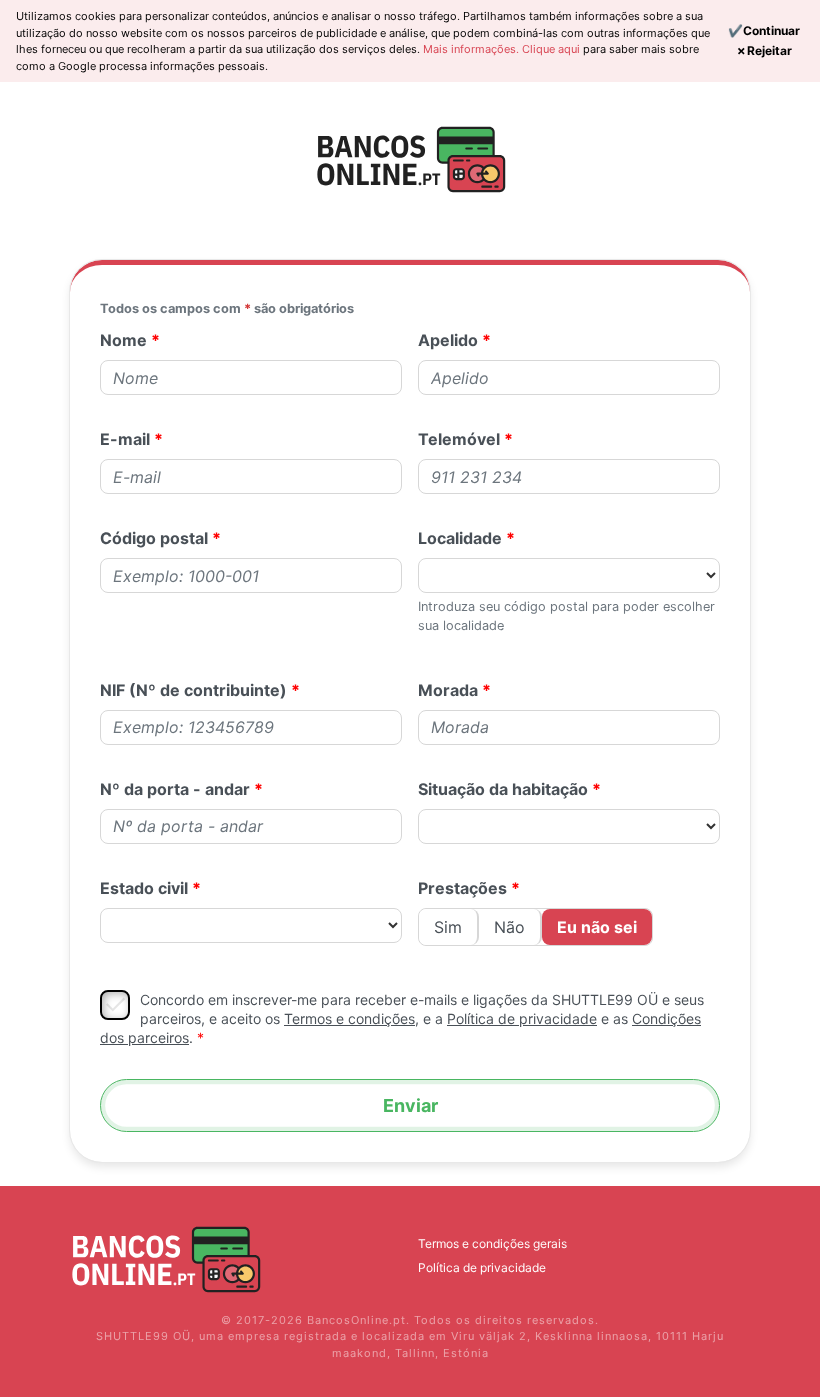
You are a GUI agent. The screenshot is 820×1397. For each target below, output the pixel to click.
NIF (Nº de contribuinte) (193, 690)
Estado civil (144, 888)
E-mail (125, 439)
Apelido (448, 340)
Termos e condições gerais (492, 1243)
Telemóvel (459, 439)
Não (509, 927)
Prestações (462, 888)
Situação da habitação (503, 789)
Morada (448, 690)
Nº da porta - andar (175, 789)
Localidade (460, 538)
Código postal (154, 538)
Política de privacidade (482, 1267)
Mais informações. (472, 49)
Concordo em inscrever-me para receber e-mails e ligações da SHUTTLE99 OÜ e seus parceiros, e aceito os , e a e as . (402, 1018)
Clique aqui (552, 49)
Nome (123, 340)
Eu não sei (597, 927)
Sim (448, 927)
